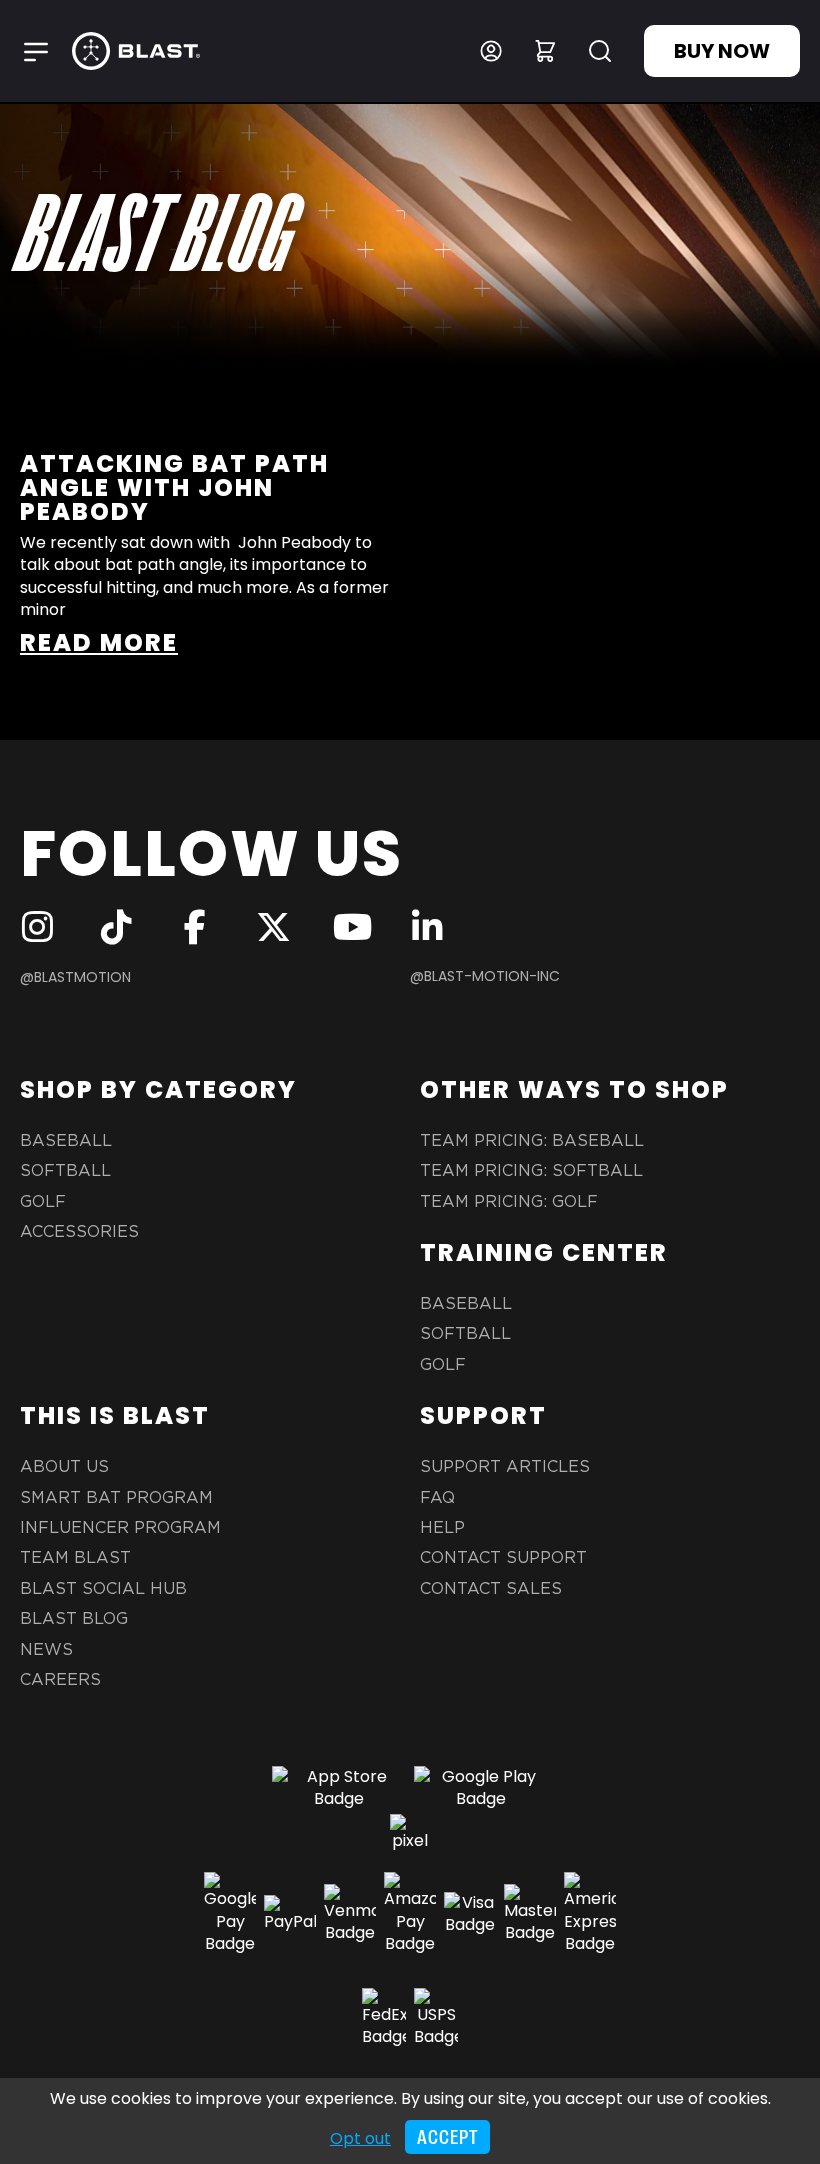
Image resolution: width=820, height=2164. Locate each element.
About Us (64, 1467)
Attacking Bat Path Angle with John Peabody (174, 487)
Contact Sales (491, 1589)
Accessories (79, 1232)
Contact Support (503, 1558)
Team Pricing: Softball (531, 1171)
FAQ (437, 1498)
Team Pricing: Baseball (532, 1141)
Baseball (66, 1141)
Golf (43, 1202)
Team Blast (75, 1558)
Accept (447, 2137)
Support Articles (505, 1467)
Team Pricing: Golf (509, 1202)
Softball (65, 1171)
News (46, 1650)
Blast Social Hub (103, 1589)
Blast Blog (74, 1619)
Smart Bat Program (116, 1498)
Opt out (360, 2138)
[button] (36, 51)
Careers (60, 1680)
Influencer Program (120, 1528)
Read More (99, 642)
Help (442, 1528)
